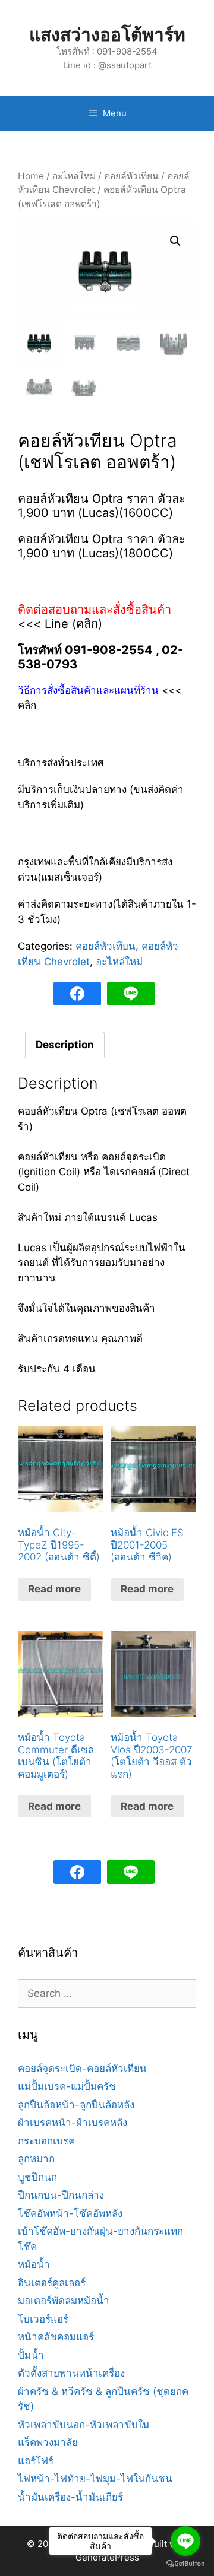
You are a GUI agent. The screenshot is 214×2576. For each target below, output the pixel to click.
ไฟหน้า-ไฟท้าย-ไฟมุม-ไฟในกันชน (95, 2479)
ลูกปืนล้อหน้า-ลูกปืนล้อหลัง (76, 2105)
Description (65, 1045)
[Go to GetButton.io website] (185, 2564)
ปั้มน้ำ (31, 2355)
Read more (54, 1589)
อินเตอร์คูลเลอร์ (52, 2283)
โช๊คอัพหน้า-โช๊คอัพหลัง (70, 2213)
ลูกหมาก (36, 2159)
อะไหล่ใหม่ (74, 176)
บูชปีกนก (37, 2177)
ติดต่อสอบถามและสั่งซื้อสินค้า (95, 610)
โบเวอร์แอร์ (43, 2319)
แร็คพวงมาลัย (48, 2442)
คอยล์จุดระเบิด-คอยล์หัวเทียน (82, 2069)
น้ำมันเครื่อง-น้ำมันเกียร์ (70, 2497)
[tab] (65, 1045)
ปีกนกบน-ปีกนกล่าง (61, 2195)
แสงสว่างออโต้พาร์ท (107, 34)
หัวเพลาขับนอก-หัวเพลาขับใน (84, 2425)
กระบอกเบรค (46, 2141)
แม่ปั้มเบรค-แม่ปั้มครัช (67, 2086)
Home (31, 176)
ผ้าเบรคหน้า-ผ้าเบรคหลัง (73, 2123)
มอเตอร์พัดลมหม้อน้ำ (64, 2301)
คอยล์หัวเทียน (131, 176)
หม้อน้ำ (34, 2264)
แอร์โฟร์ (36, 2461)
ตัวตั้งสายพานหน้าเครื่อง (71, 2373)
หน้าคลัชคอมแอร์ (56, 2337)
